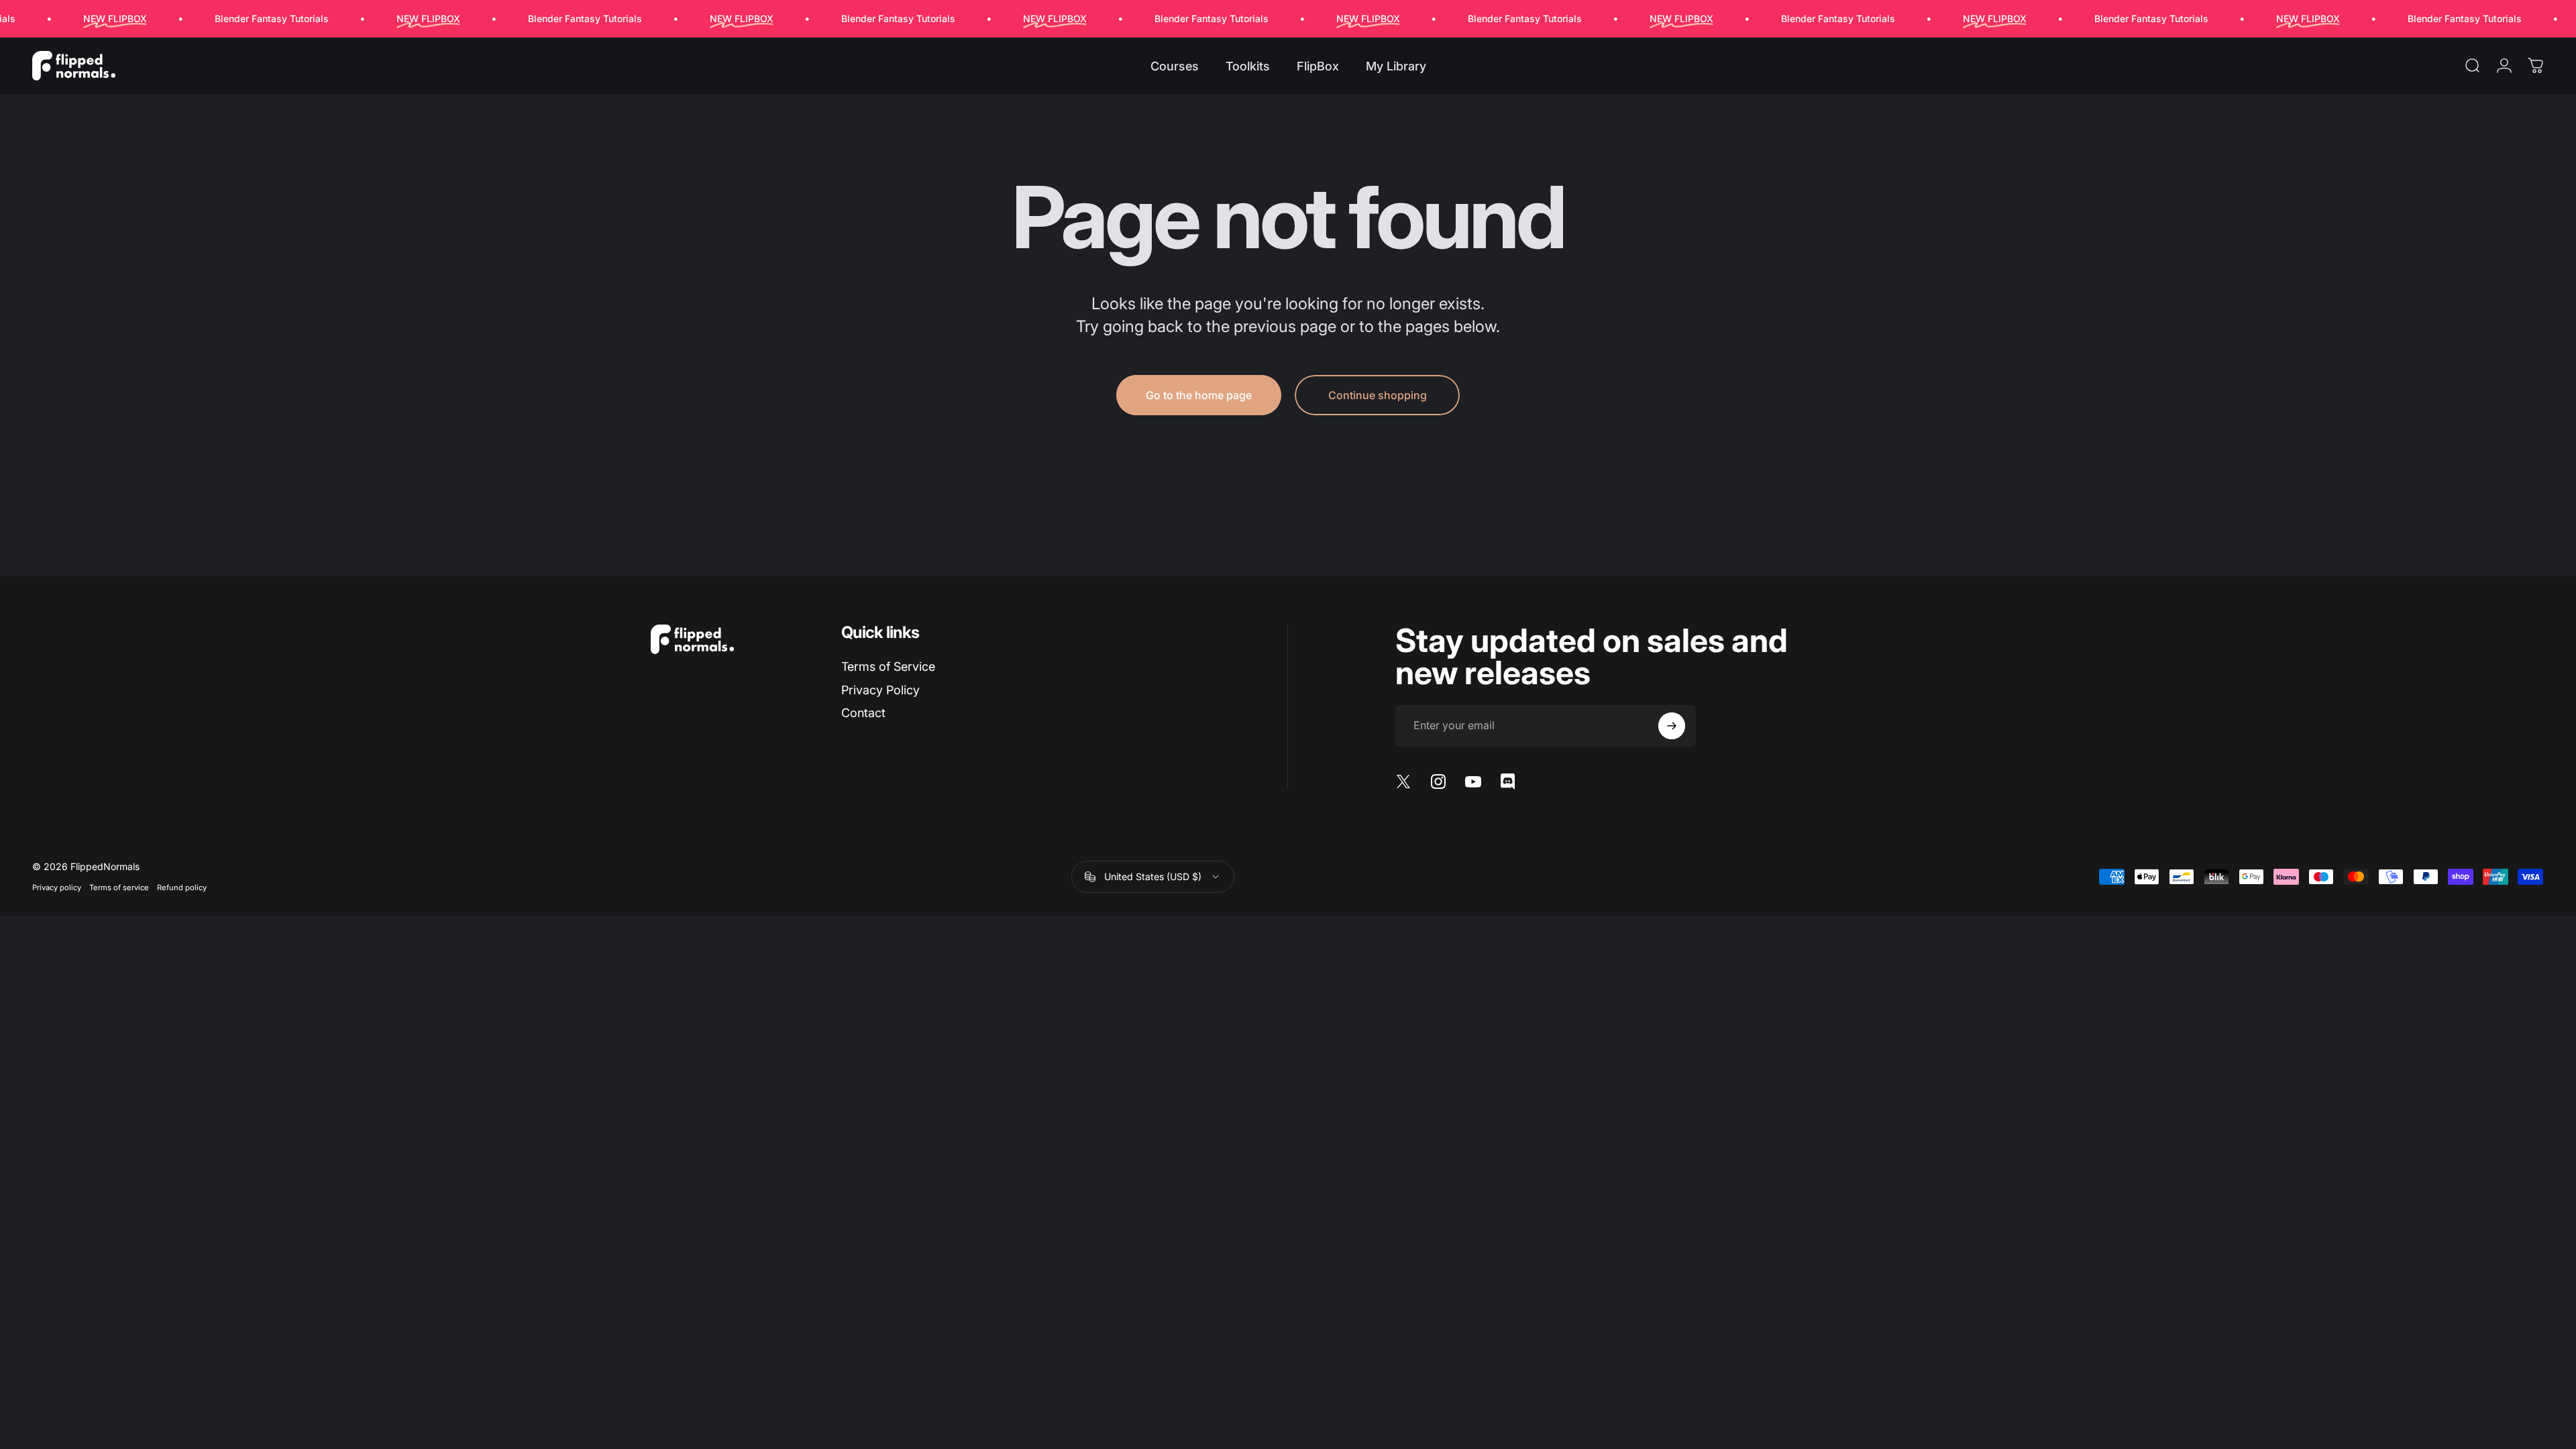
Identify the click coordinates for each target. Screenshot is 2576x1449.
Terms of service (119, 888)
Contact (863, 713)
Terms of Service (888, 666)
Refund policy (182, 888)
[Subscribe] (1672, 726)
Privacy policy (57, 888)
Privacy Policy (880, 690)
